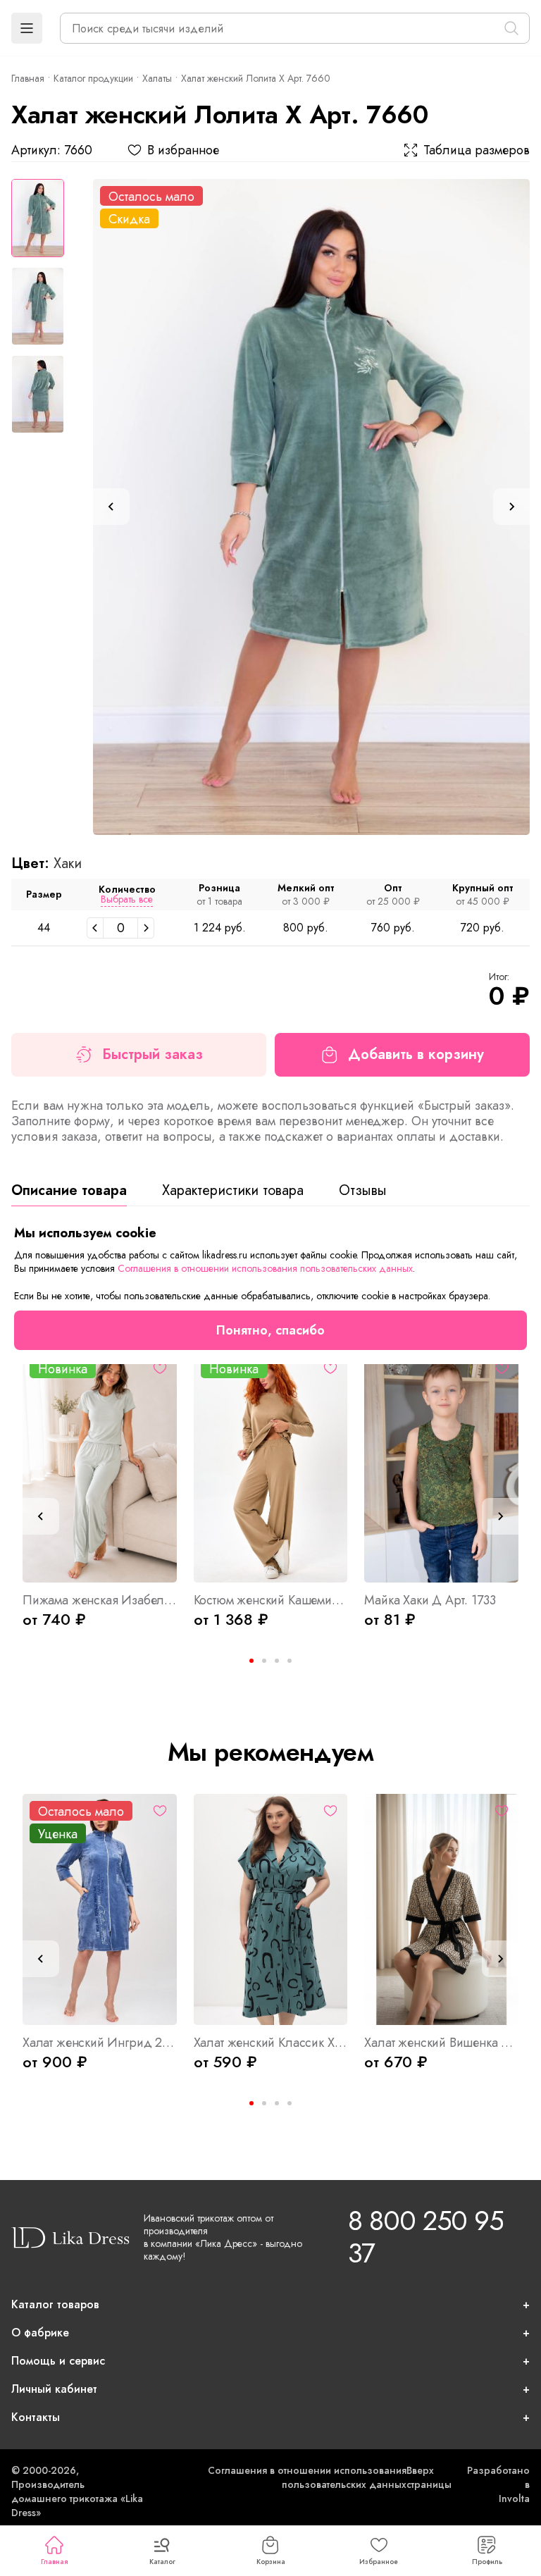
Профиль (487, 2562)
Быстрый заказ (153, 1054)
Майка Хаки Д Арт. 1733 (430, 1600)
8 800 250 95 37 (425, 2237)
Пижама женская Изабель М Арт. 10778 (100, 1600)
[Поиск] (511, 28)
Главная (54, 2562)
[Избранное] (160, 1368)
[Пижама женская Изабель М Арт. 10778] (100, 1467)
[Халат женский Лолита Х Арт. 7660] (311, 507)
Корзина (271, 2562)
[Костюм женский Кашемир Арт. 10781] (271, 1467)
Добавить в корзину (416, 1054)
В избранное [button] (183, 150)
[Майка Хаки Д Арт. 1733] (441, 1467)
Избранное (379, 2562)
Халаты (157, 78)
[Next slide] (511, 507)
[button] (27, 28)
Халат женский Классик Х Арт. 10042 (271, 2043)
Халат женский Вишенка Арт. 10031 (441, 2043)
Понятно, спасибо (270, 1330)
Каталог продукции (93, 78)
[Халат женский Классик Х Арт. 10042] (271, 1909)
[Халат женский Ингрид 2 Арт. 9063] (100, 1909)
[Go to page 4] (290, 1661)
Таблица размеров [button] (477, 150)
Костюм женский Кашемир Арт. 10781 (271, 1600)
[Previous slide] (111, 507)
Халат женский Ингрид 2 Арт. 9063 (100, 2043)
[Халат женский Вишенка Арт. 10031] (441, 1909)
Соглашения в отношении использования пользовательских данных (307, 2477)
